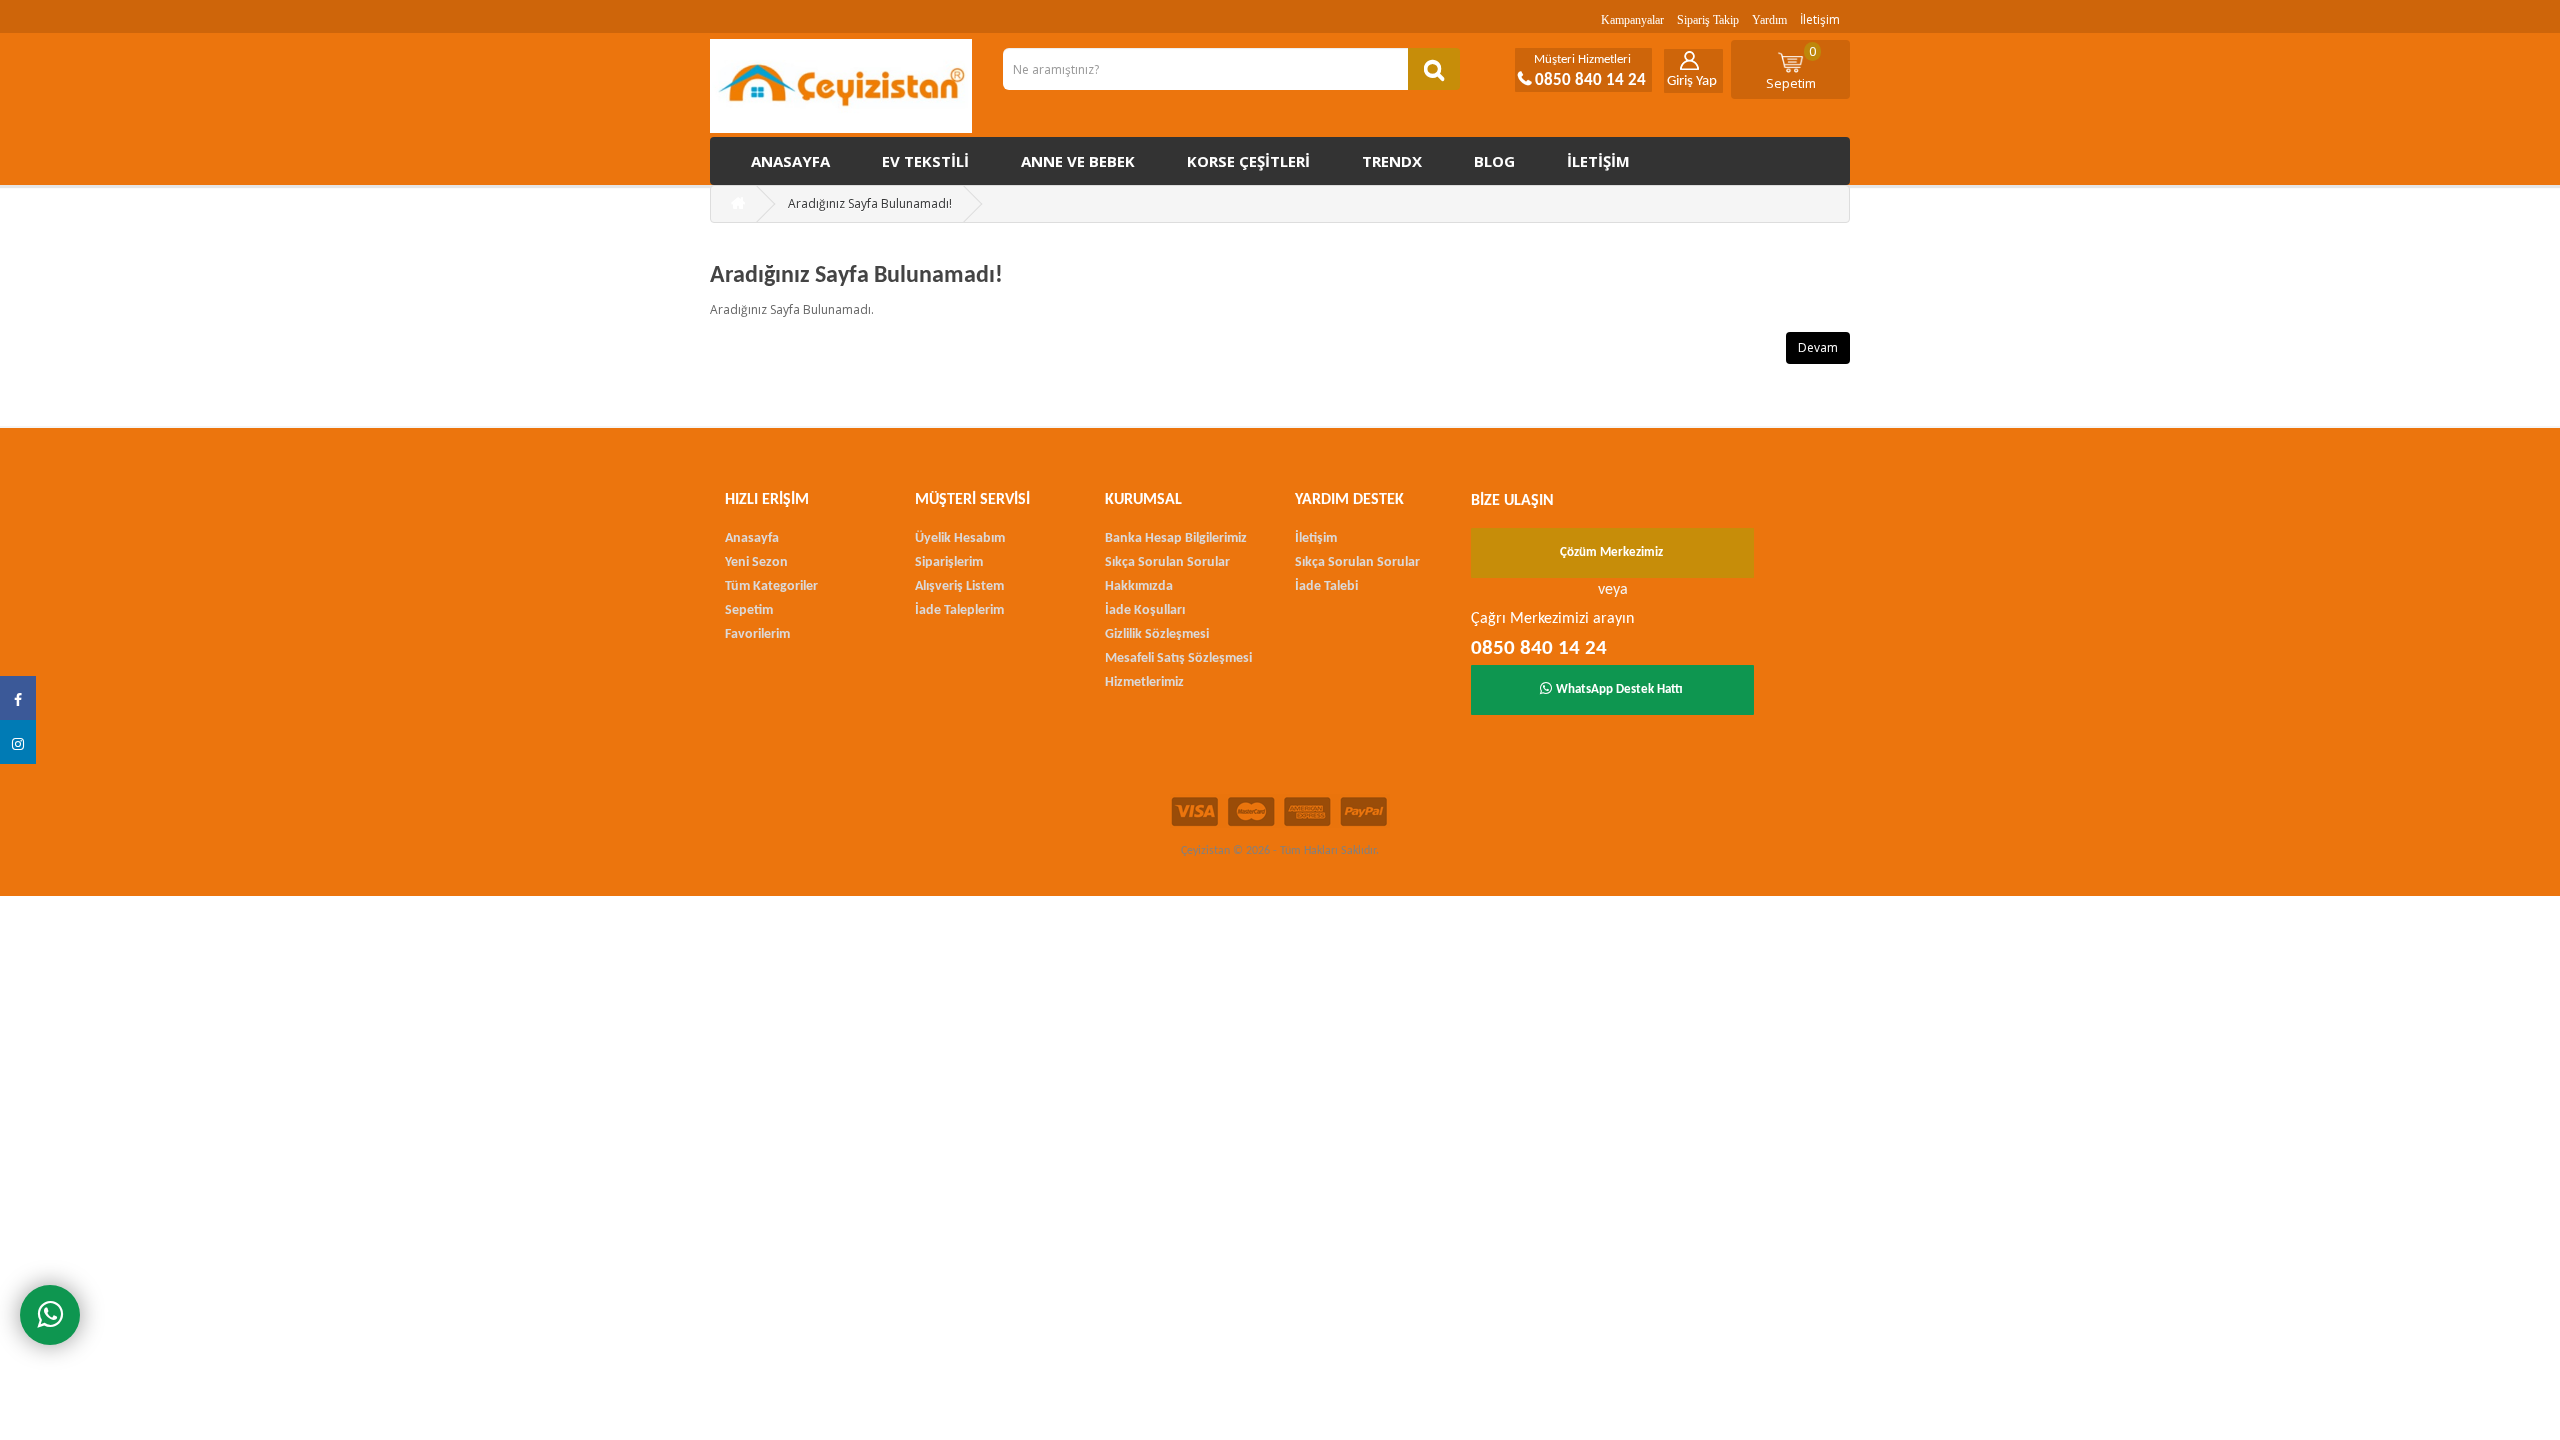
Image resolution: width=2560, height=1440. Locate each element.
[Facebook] (18, 698)
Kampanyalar (1632, 20)
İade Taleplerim (959, 610)
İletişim (1820, 19)
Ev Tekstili (925, 161)
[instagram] (18, 742)
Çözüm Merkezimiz (1611, 552)
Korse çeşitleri (1248, 161)
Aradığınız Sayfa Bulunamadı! (870, 203)
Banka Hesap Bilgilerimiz (1176, 538)
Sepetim (1791, 67)
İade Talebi (1326, 586)
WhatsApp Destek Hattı (1619, 689)
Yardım (1769, 20)
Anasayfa (790, 161)
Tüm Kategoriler (771, 586)
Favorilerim (757, 634)
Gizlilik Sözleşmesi (1157, 634)
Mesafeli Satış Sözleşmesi (1178, 658)
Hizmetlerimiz (1144, 682)
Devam (1818, 347)
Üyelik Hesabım (960, 538)
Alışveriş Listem (959, 586)
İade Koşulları (1145, 610)
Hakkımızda (1139, 586)
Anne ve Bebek (1078, 161)
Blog (1494, 161)
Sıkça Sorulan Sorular (1167, 562)
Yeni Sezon (756, 562)
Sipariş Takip (1708, 20)
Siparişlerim (949, 562)
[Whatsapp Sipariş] (50, 1315)
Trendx (1392, 161)
